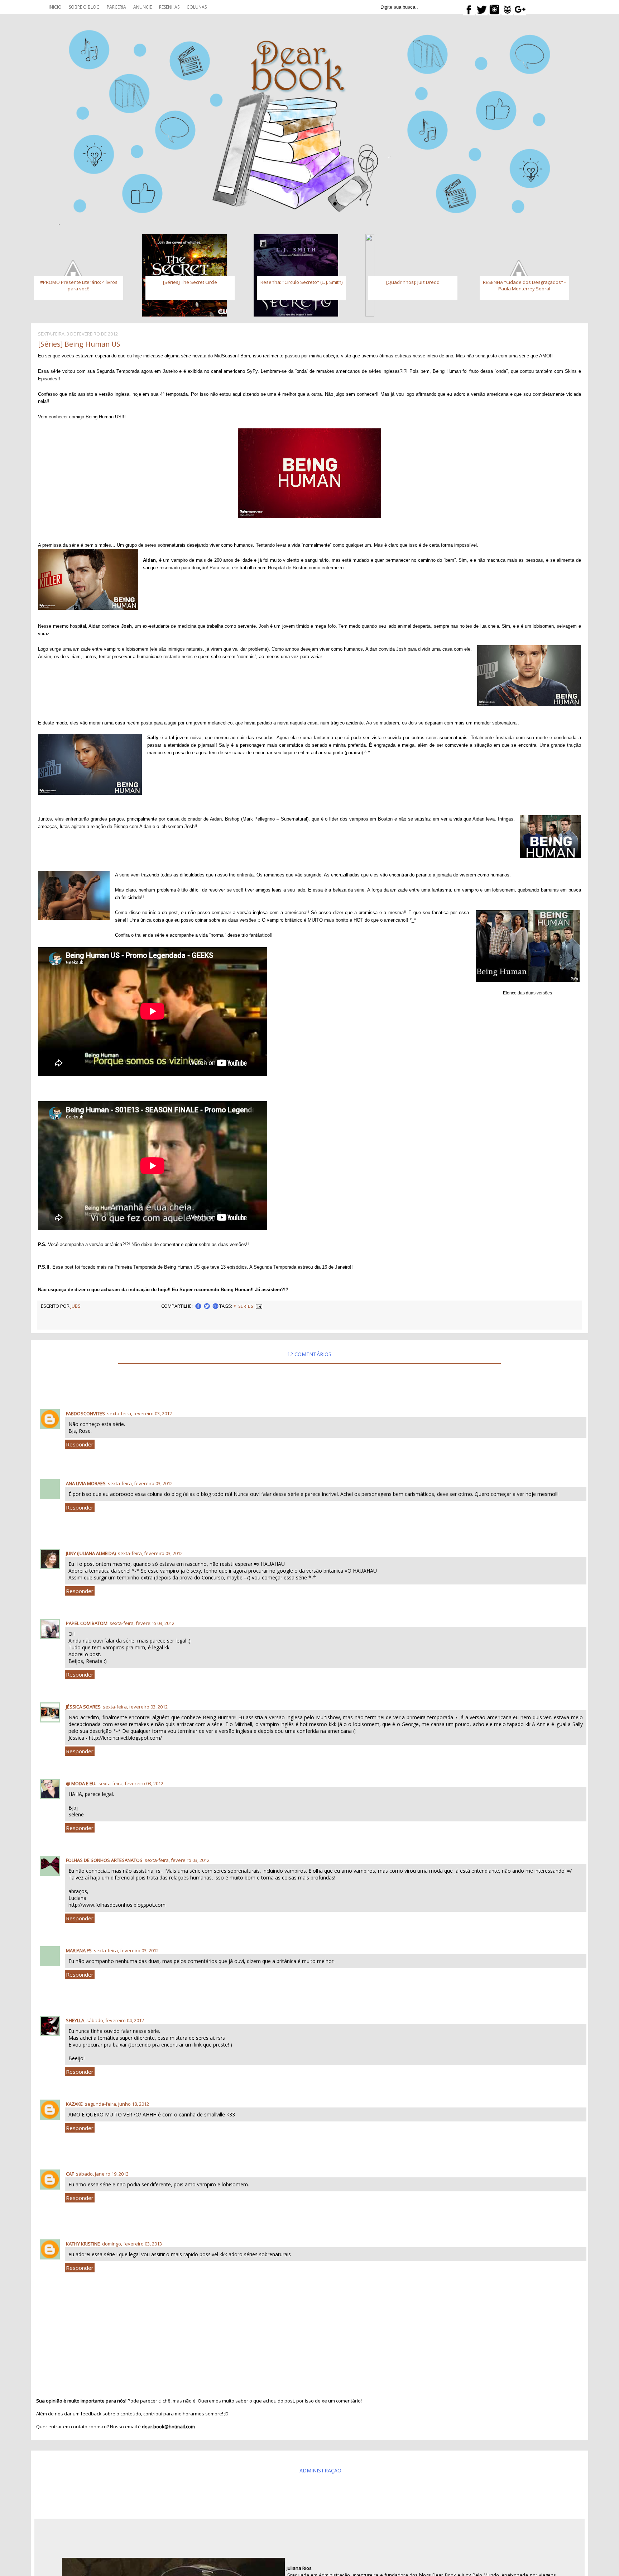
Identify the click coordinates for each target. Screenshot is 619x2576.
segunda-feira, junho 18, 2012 (117, 2104)
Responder (80, 1444)
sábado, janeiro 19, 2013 (102, 2174)
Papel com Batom (87, 1623)
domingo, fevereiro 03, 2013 (132, 2244)
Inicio (55, 7)
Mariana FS (79, 1950)
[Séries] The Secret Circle (190, 282)
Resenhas (169, 7)
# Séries (243, 1306)
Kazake (74, 2104)
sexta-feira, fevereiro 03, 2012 (140, 1413)
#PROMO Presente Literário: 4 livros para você (79, 285)
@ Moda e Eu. (81, 1783)
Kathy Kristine (83, 2244)
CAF (70, 2174)
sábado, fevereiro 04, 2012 (115, 2020)
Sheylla (75, 2020)
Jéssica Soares (83, 1707)
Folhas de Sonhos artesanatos (104, 1860)
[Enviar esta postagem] (259, 1306)
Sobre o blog (84, 7)
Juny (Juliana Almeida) (91, 1553)
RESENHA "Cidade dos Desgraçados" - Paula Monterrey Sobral (524, 285)
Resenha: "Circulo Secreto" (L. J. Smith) (301, 282)
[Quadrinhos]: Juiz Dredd (413, 282)
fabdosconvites (85, 1413)
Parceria (116, 7)
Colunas (197, 7)
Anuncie (143, 7)
